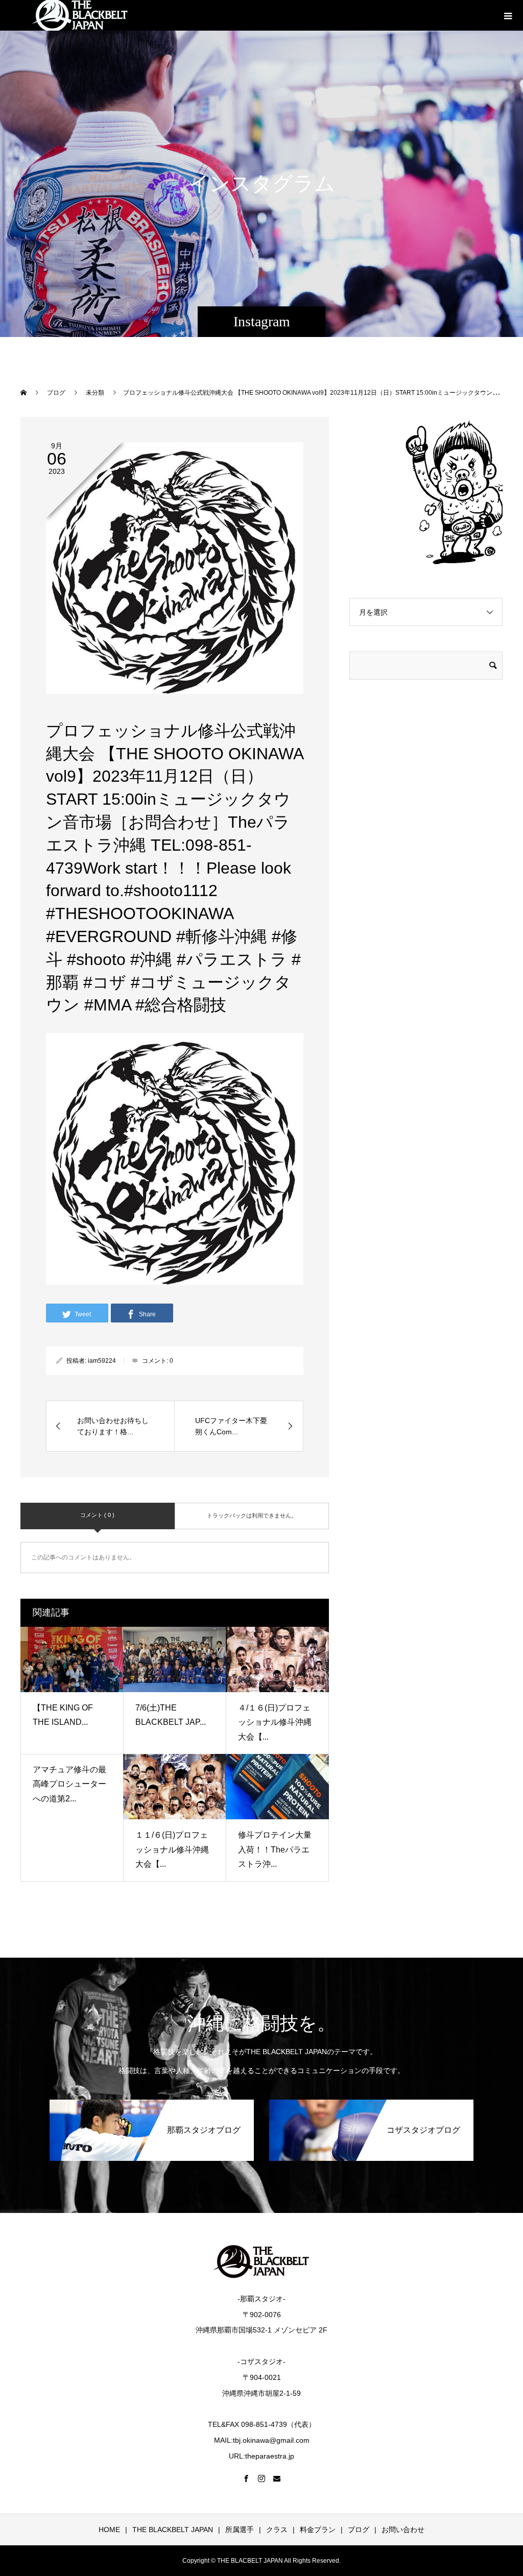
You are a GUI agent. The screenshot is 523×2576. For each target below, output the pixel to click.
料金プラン (318, 2530)
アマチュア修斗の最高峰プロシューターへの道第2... (69, 1784)
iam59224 (102, 1361)
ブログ (359, 2530)
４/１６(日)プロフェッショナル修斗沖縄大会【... (275, 1723)
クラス (277, 2530)
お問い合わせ (403, 2530)
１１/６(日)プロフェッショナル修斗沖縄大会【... (172, 1850)
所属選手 (240, 2530)
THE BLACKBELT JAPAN (173, 2530)
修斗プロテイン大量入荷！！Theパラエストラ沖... (275, 1850)
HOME (109, 2530)
